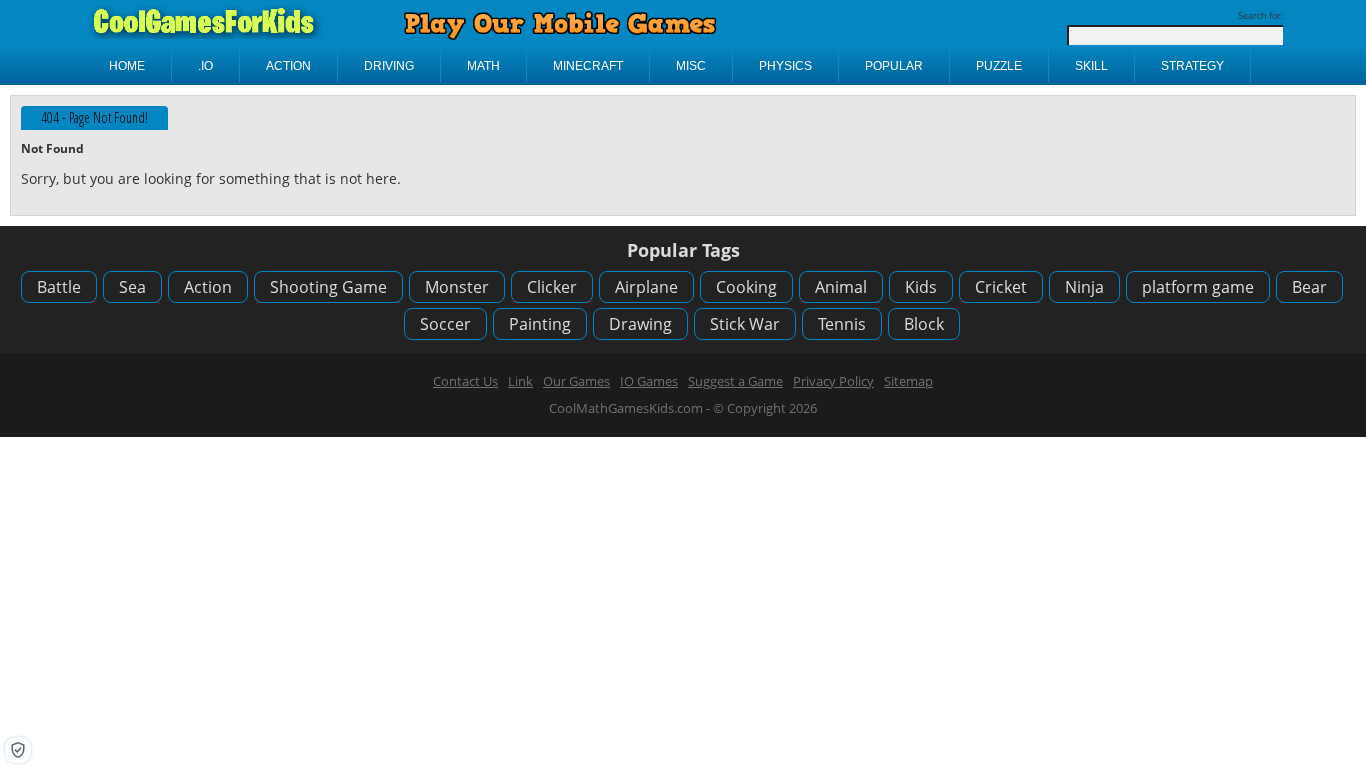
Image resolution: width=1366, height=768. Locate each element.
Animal (841, 287)
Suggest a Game (735, 381)
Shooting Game (328, 287)
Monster (457, 287)
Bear (1309, 287)
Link (520, 381)
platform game (1198, 287)
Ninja (1084, 287)
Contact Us (465, 381)
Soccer (445, 324)
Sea (132, 287)
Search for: (1260, 15)
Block (924, 324)
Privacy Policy (833, 381)
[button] (18, 750)
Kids (921, 287)
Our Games (576, 381)
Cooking (746, 287)
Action (208, 287)
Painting (540, 324)
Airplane (646, 287)
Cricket (1001, 287)
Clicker (552, 287)
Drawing (640, 324)
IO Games (649, 381)
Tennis (842, 324)
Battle (59, 287)
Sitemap (908, 381)
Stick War (745, 324)
